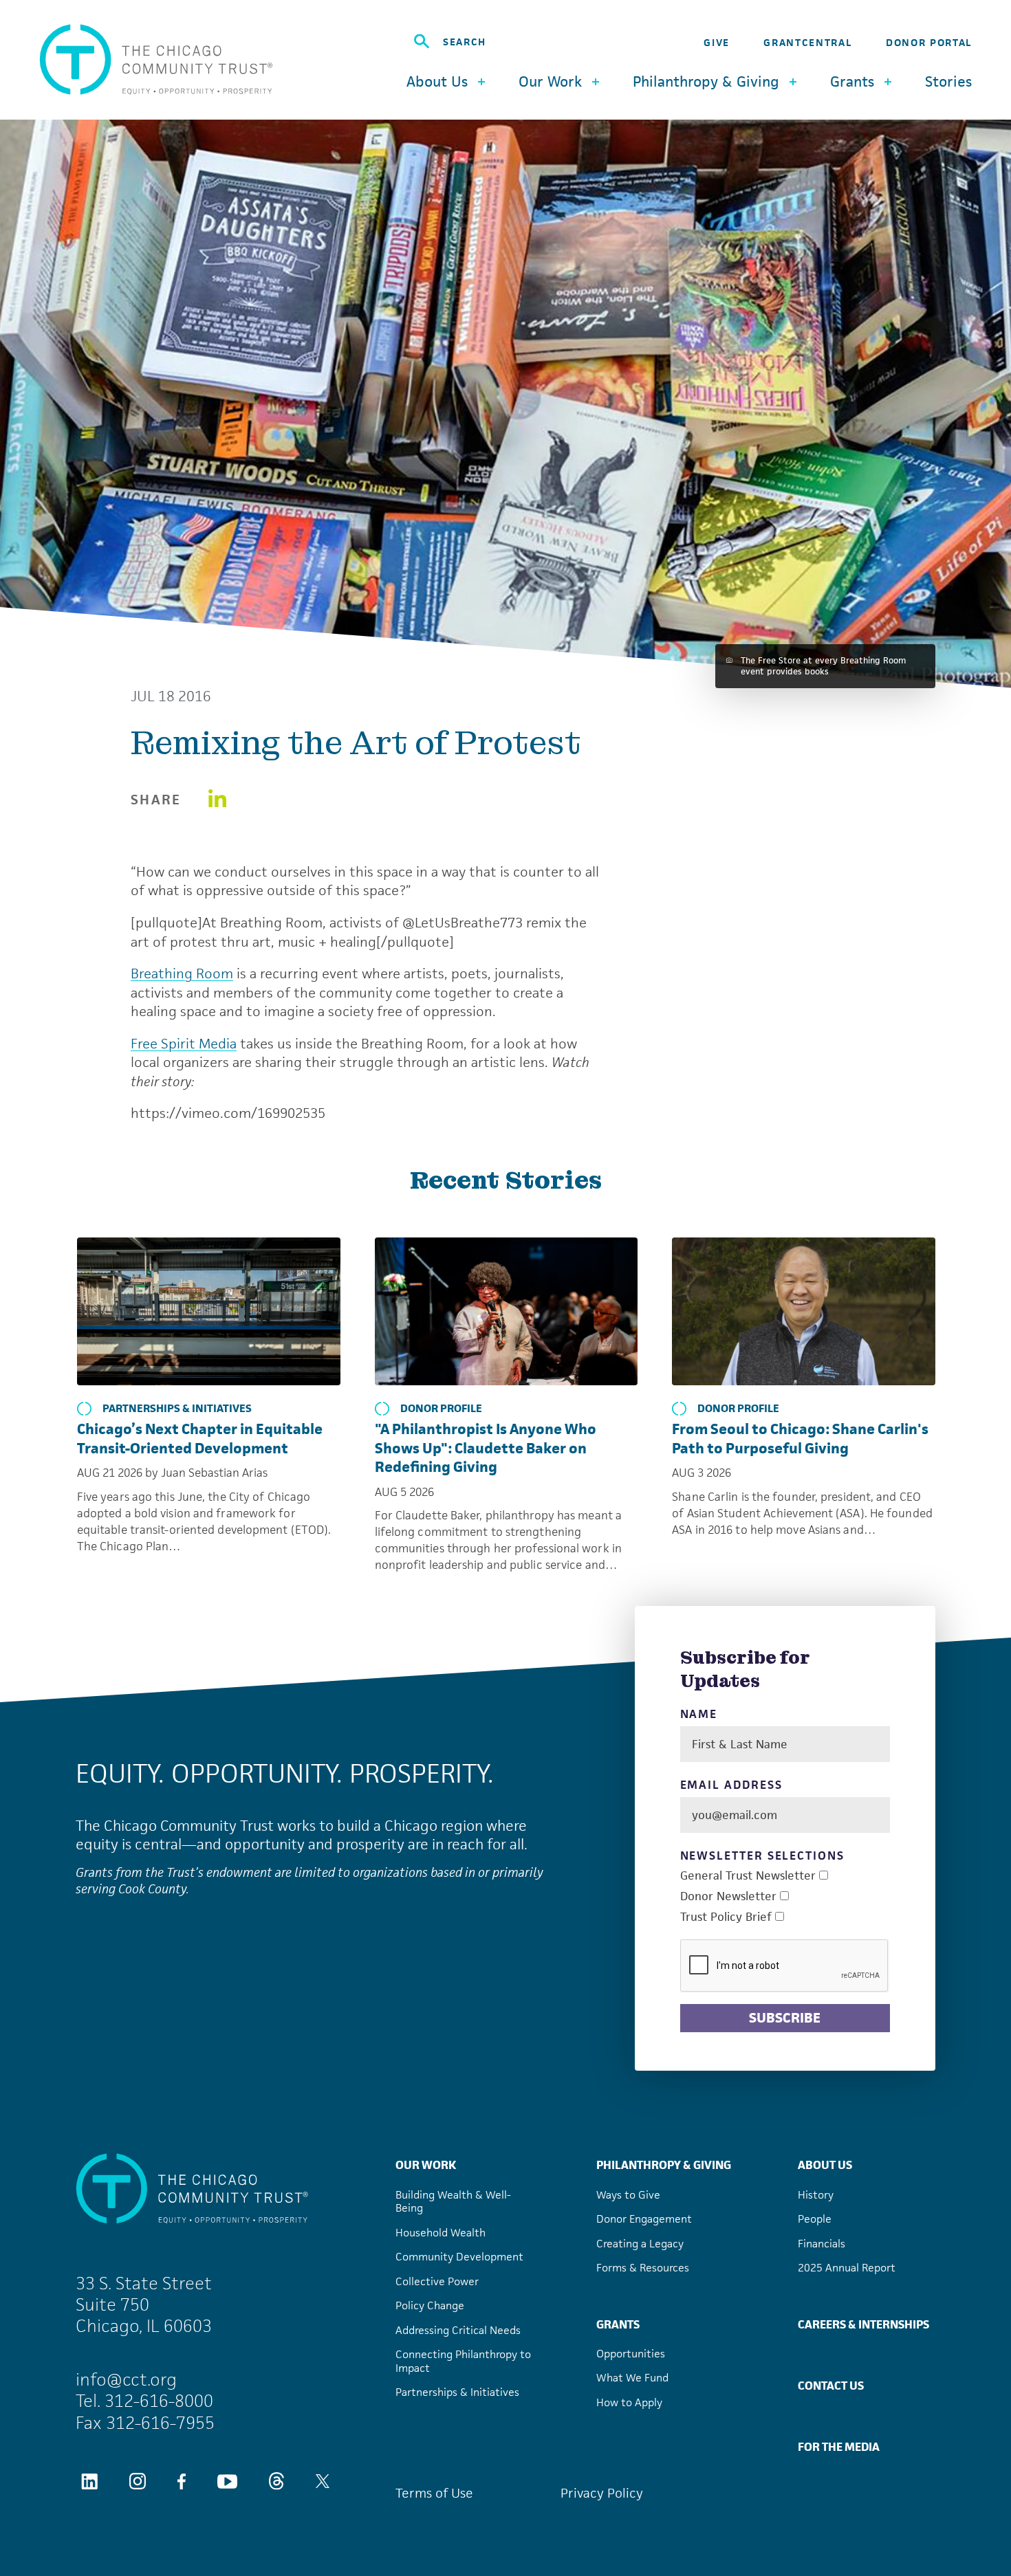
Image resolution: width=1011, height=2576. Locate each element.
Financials (822, 2244)
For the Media (839, 2447)
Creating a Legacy (640, 2244)
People (815, 2219)
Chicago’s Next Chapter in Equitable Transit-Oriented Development (200, 1439)
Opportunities (631, 2354)
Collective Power (437, 2281)
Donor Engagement (644, 2219)
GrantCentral (807, 42)
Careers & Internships (863, 2324)
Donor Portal (929, 42)
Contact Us (831, 2386)
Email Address (731, 1785)
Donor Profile (441, 1409)
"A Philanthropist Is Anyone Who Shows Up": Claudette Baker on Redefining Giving (486, 1448)
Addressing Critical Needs (458, 2330)
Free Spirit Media (184, 1044)
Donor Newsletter (728, 1896)
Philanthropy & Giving (664, 2165)
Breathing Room (182, 973)
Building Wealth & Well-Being (453, 2202)
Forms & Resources (643, 2268)
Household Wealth (441, 2233)
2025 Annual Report (847, 2268)
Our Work (426, 2165)
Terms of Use (434, 2493)
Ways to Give (628, 2195)
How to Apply (629, 2402)
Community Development (459, 2257)
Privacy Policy (602, 2493)
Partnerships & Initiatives (177, 1409)
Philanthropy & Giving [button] (706, 81)
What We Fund (632, 2378)
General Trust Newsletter (748, 1876)
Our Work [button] (550, 81)
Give (717, 42)
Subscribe (785, 2018)
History (816, 2195)
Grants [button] (852, 81)
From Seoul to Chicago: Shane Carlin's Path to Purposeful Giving (800, 1439)
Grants (618, 2324)
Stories (948, 82)
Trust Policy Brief (726, 1917)
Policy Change (430, 2305)
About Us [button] (437, 81)
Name (699, 1714)
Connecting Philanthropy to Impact (463, 2361)
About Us (825, 2165)
